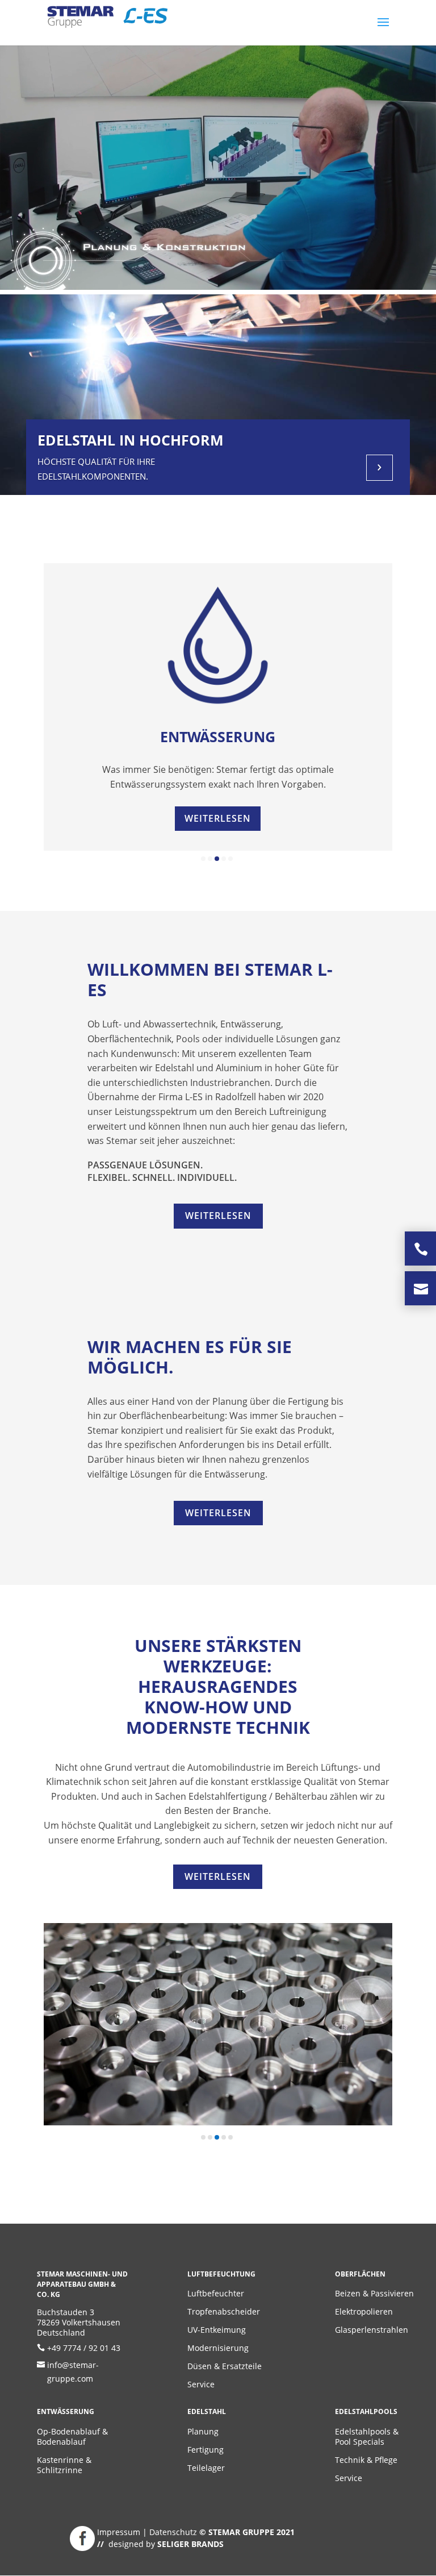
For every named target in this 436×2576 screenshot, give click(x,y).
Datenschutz (174, 2532)
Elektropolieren (364, 2311)
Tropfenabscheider (224, 2311)
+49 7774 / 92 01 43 (84, 2348)
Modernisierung (218, 2348)
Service (201, 2384)
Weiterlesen (218, 818)
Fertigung (206, 2450)
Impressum (120, 2532)
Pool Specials (360, 2442)
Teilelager (206, 2468)
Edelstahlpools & (367, 2431)
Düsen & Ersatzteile (225, 2366)
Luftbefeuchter (216, 2293)
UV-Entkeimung (217, 2330)
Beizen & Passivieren (374, 2293)
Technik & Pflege (366, 2460)
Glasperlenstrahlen (372, 2330)
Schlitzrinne (60, 2470)
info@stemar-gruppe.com (73, 2372)
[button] (203, 859)
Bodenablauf (61, 2442)
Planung (203, 2431)
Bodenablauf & (79, 2431)
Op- (44, 2431)
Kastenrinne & (64, 2460)
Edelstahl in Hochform (131, 440)
